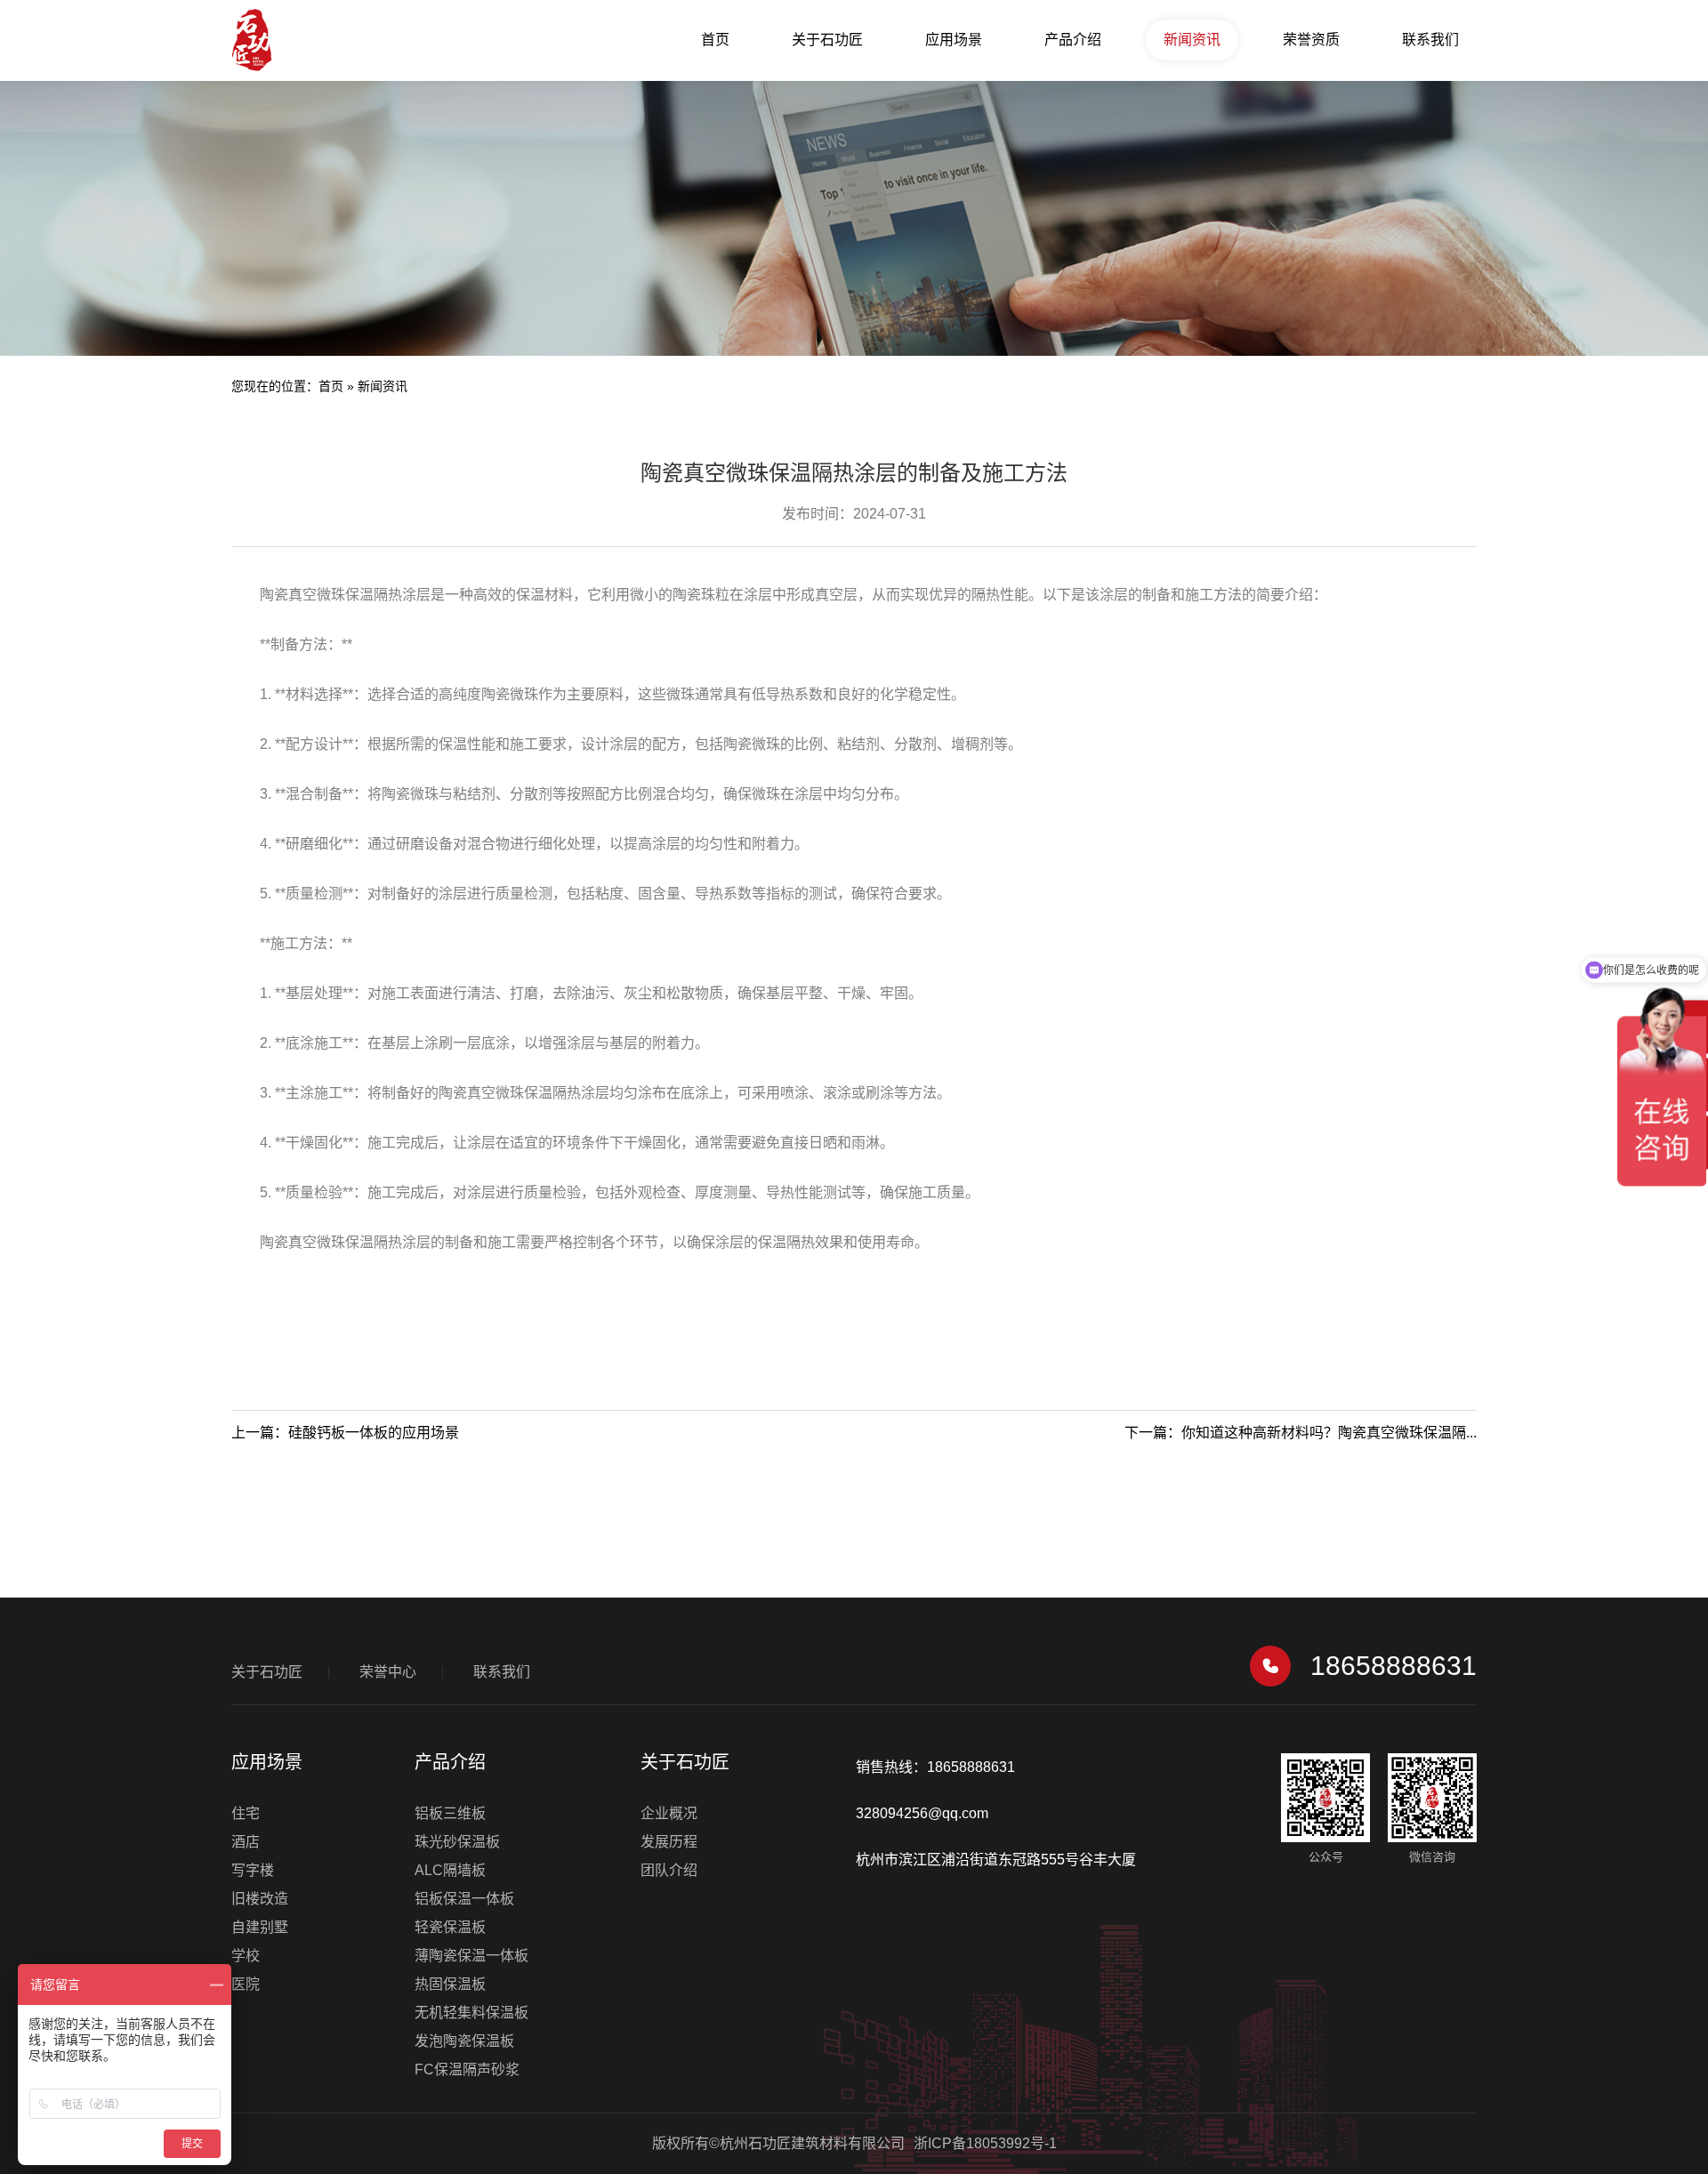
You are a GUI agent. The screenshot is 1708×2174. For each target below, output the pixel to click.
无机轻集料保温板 (471, 2013)
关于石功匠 (827, 40)
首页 (715, 40)
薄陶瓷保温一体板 (471, 1956)
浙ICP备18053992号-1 (985, 2143)
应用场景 (954, 40)
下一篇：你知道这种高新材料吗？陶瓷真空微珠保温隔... (1301, 1433)
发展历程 (669, 1842)
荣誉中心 (388, 1672)
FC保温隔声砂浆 (467, 2069)
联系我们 (1430, 40)
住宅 (246, 1813)
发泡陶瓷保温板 (464, 2041)
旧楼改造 (260, 1899)
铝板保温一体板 (464, 1899)
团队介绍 (669, 1870)
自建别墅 (260, 1927)
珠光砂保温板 (457, 1842)
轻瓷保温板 (450, 1927)
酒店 (246, 1842)
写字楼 (253, 1870)
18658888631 (1394, 1666)
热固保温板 (450, 1984)
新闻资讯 (1192, 40)
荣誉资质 (1311, 40)
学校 (246, 1956)
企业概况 (669, 1813)
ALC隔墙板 (450, 1870)
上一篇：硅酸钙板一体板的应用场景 (345, 1433)
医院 (246, 1984)
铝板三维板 (450, 1813)
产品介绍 (1073, 40)
